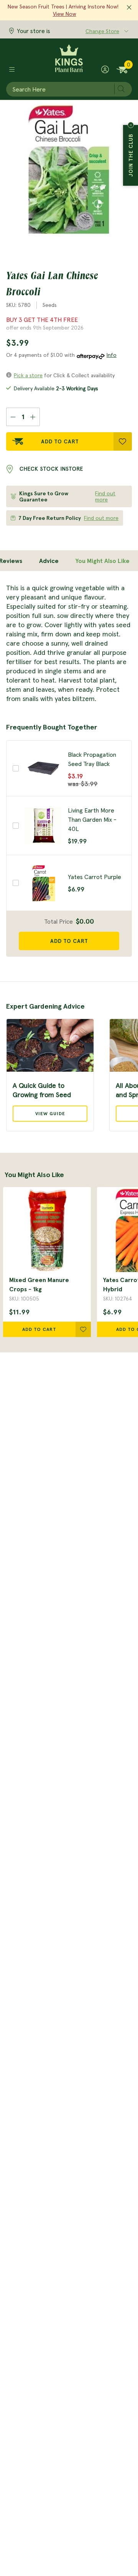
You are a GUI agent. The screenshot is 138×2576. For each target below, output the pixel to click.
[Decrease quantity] (13, 417)
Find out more (105, 496)
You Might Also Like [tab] (103, 561)
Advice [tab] (49, 561)
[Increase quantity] (33, 417)
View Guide (50, 1113)
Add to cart (69, 941)
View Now (65, 14)
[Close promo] (129, 8)
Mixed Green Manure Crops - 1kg (39, 1284)
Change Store (102, 31)
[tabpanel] (69, 643)
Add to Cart (60, 441)
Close (131, 125)
